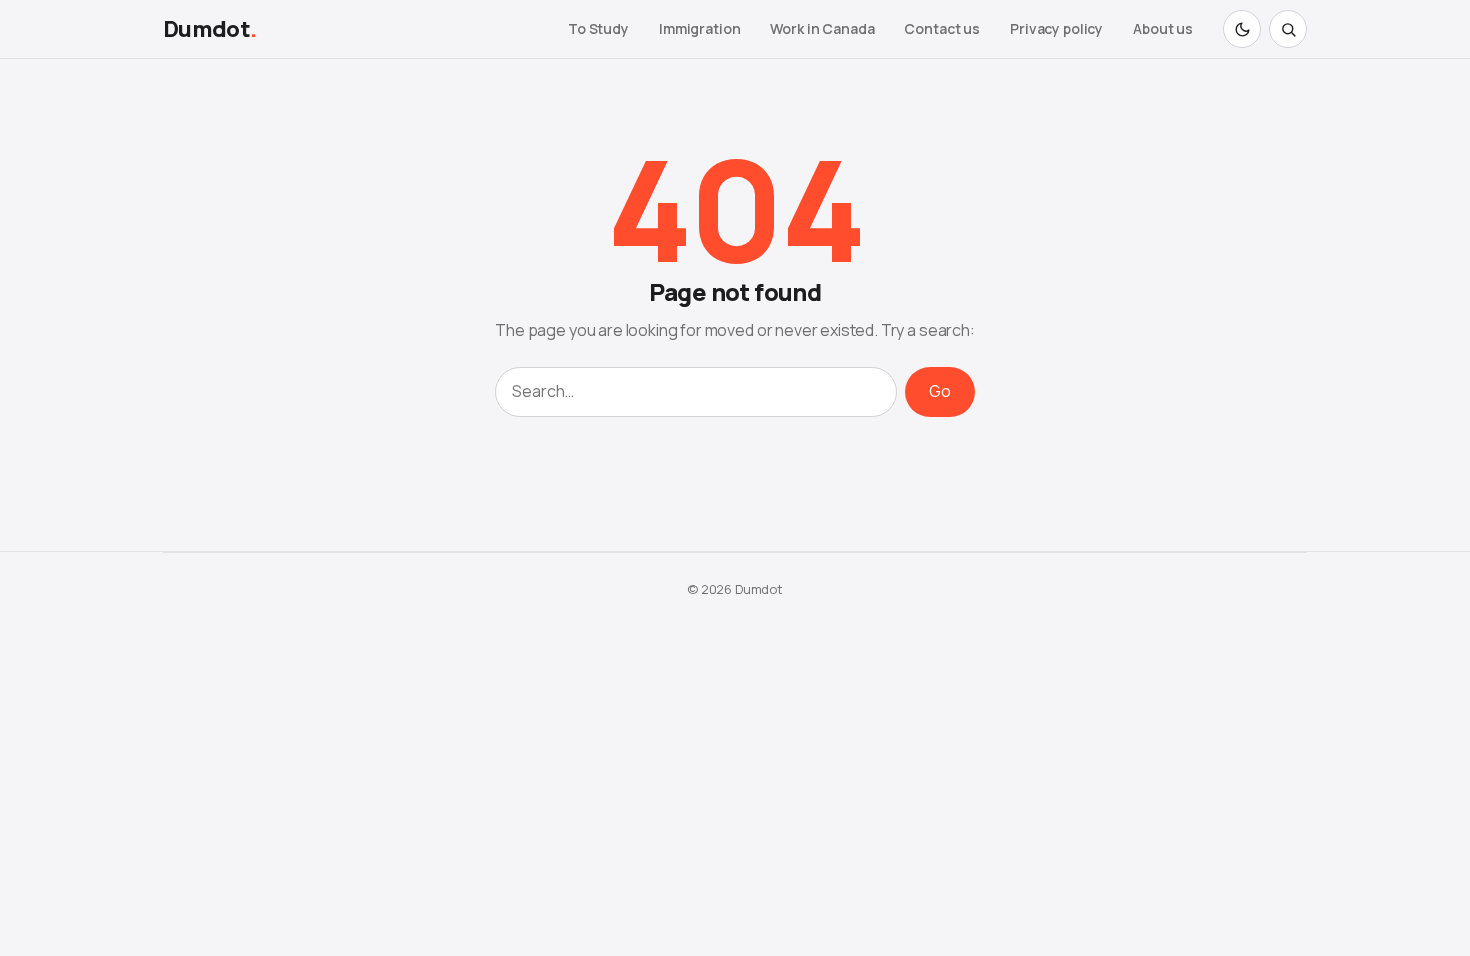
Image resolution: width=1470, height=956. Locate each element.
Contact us (942, 28)
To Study (598, 28)
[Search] (1288, 29)
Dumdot (209, 29)
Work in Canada (822, 28)
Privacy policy (1056, 28)
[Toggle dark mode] (1242, 29)
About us (1163, 28)
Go (940, 391)
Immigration (699, 28)
